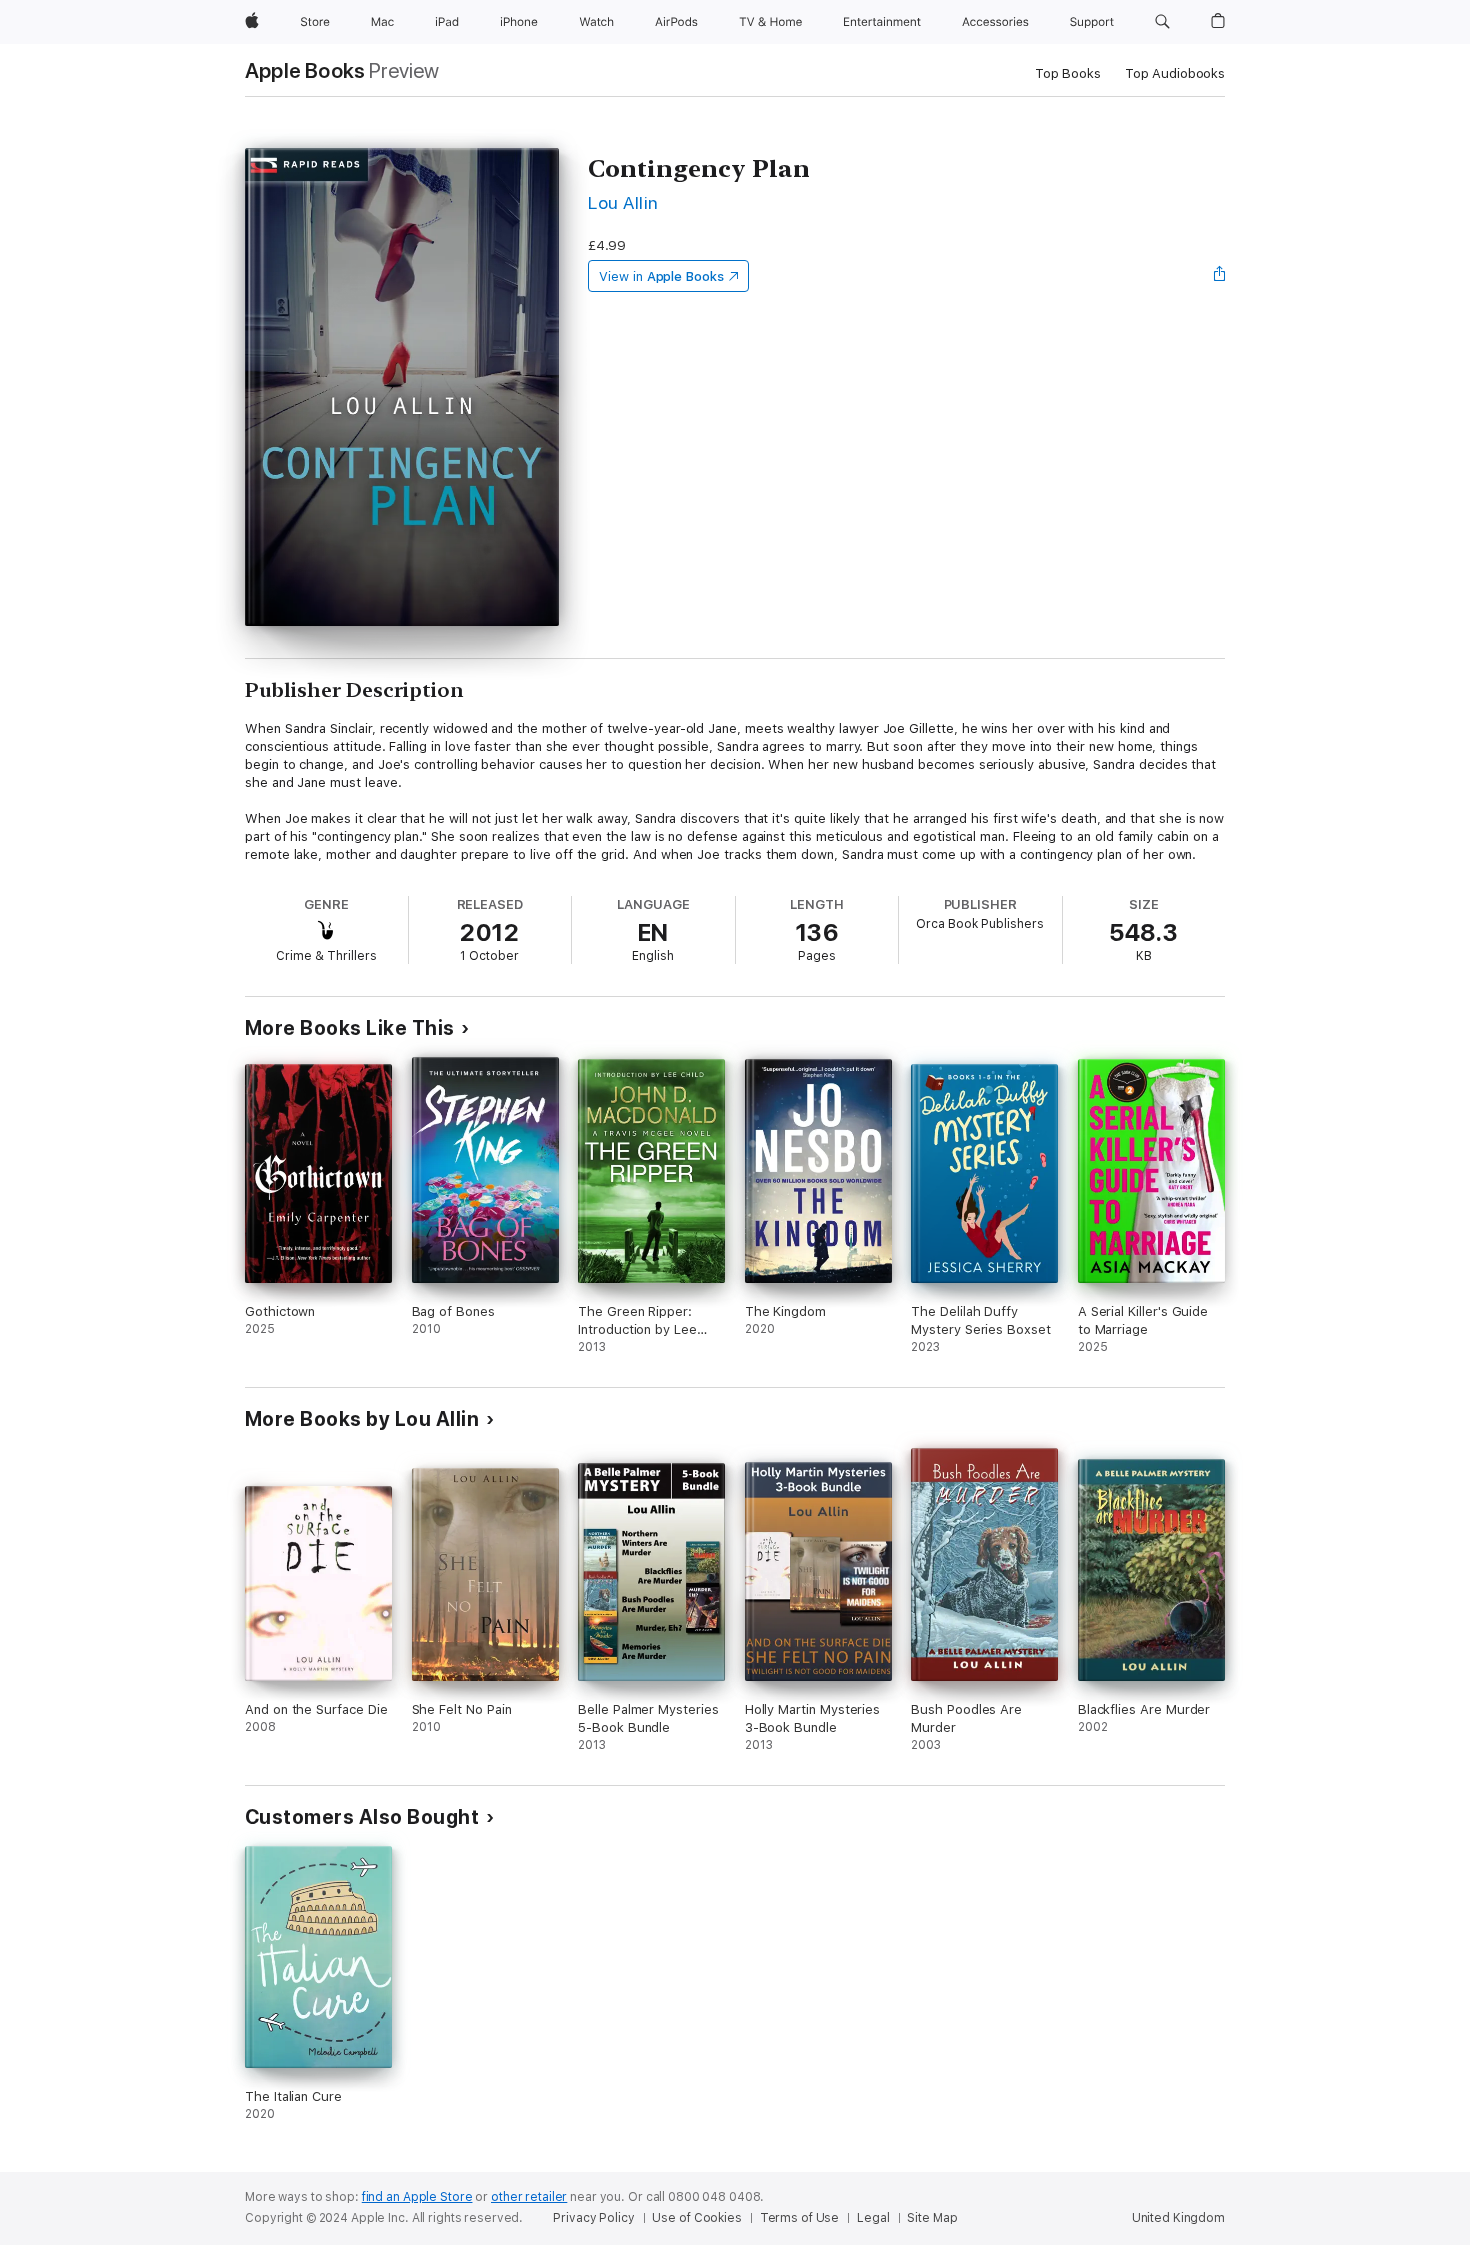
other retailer (529, 2197)
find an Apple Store (417, 2197)
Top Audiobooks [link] (1175, 73)
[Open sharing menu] (1220, 276)
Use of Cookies (696, 2218)
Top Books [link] (1068, 73)
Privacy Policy (593, 2218)
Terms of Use (800, 2218)
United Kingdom (1178, 2218)
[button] (1162, 22)
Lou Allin (623, 202)
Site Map (932, 2218)
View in (661, 276)
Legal (873, 2218)
